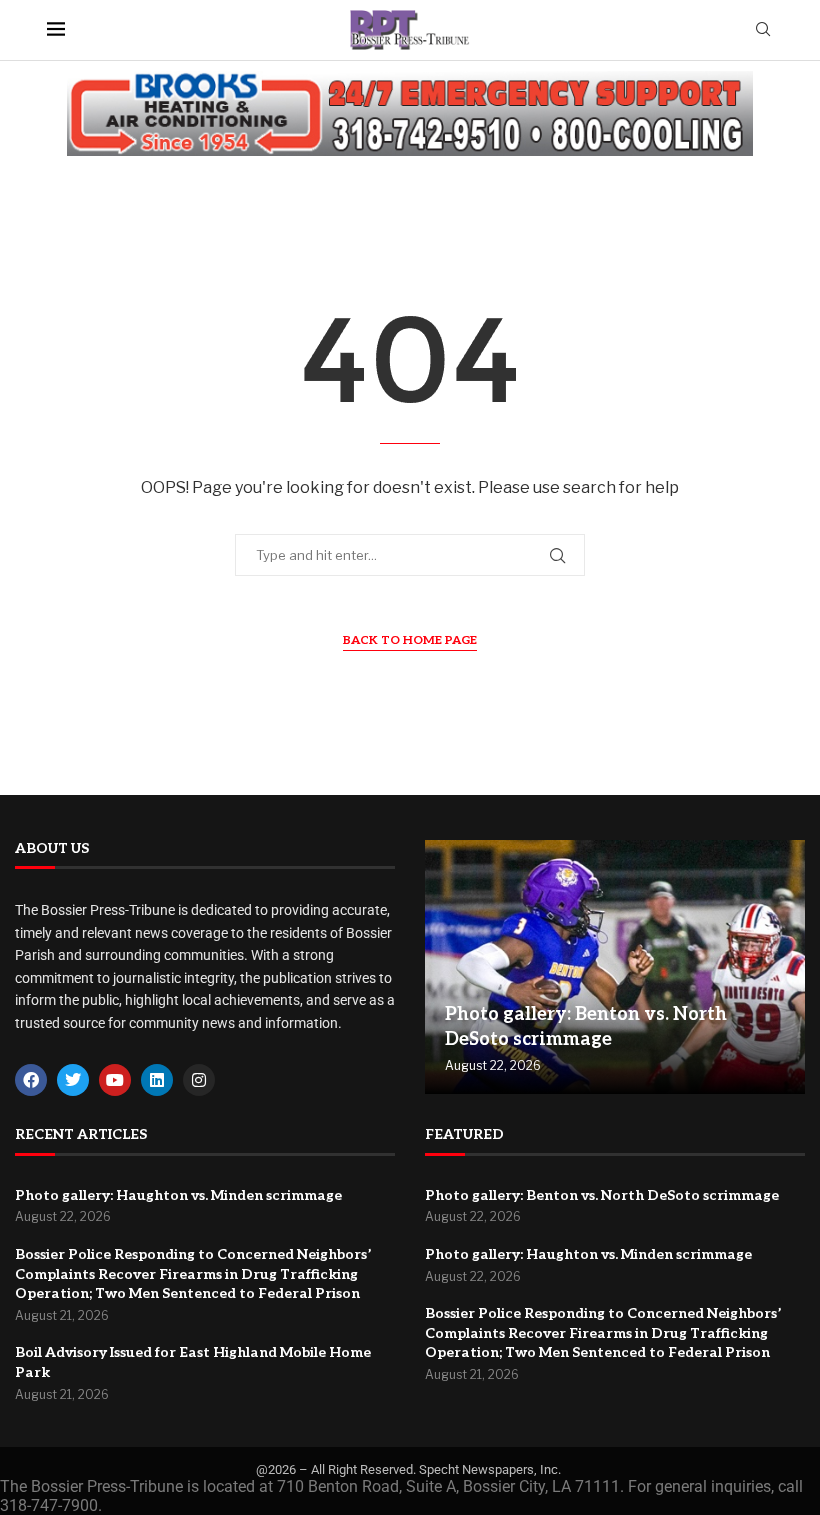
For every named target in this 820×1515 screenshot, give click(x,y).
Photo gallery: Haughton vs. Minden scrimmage (178, 1195)
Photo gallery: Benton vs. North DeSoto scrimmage (602, 1195)
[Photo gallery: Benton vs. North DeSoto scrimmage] (615, 967)
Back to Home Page (410, 640)
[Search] (763, 30)
